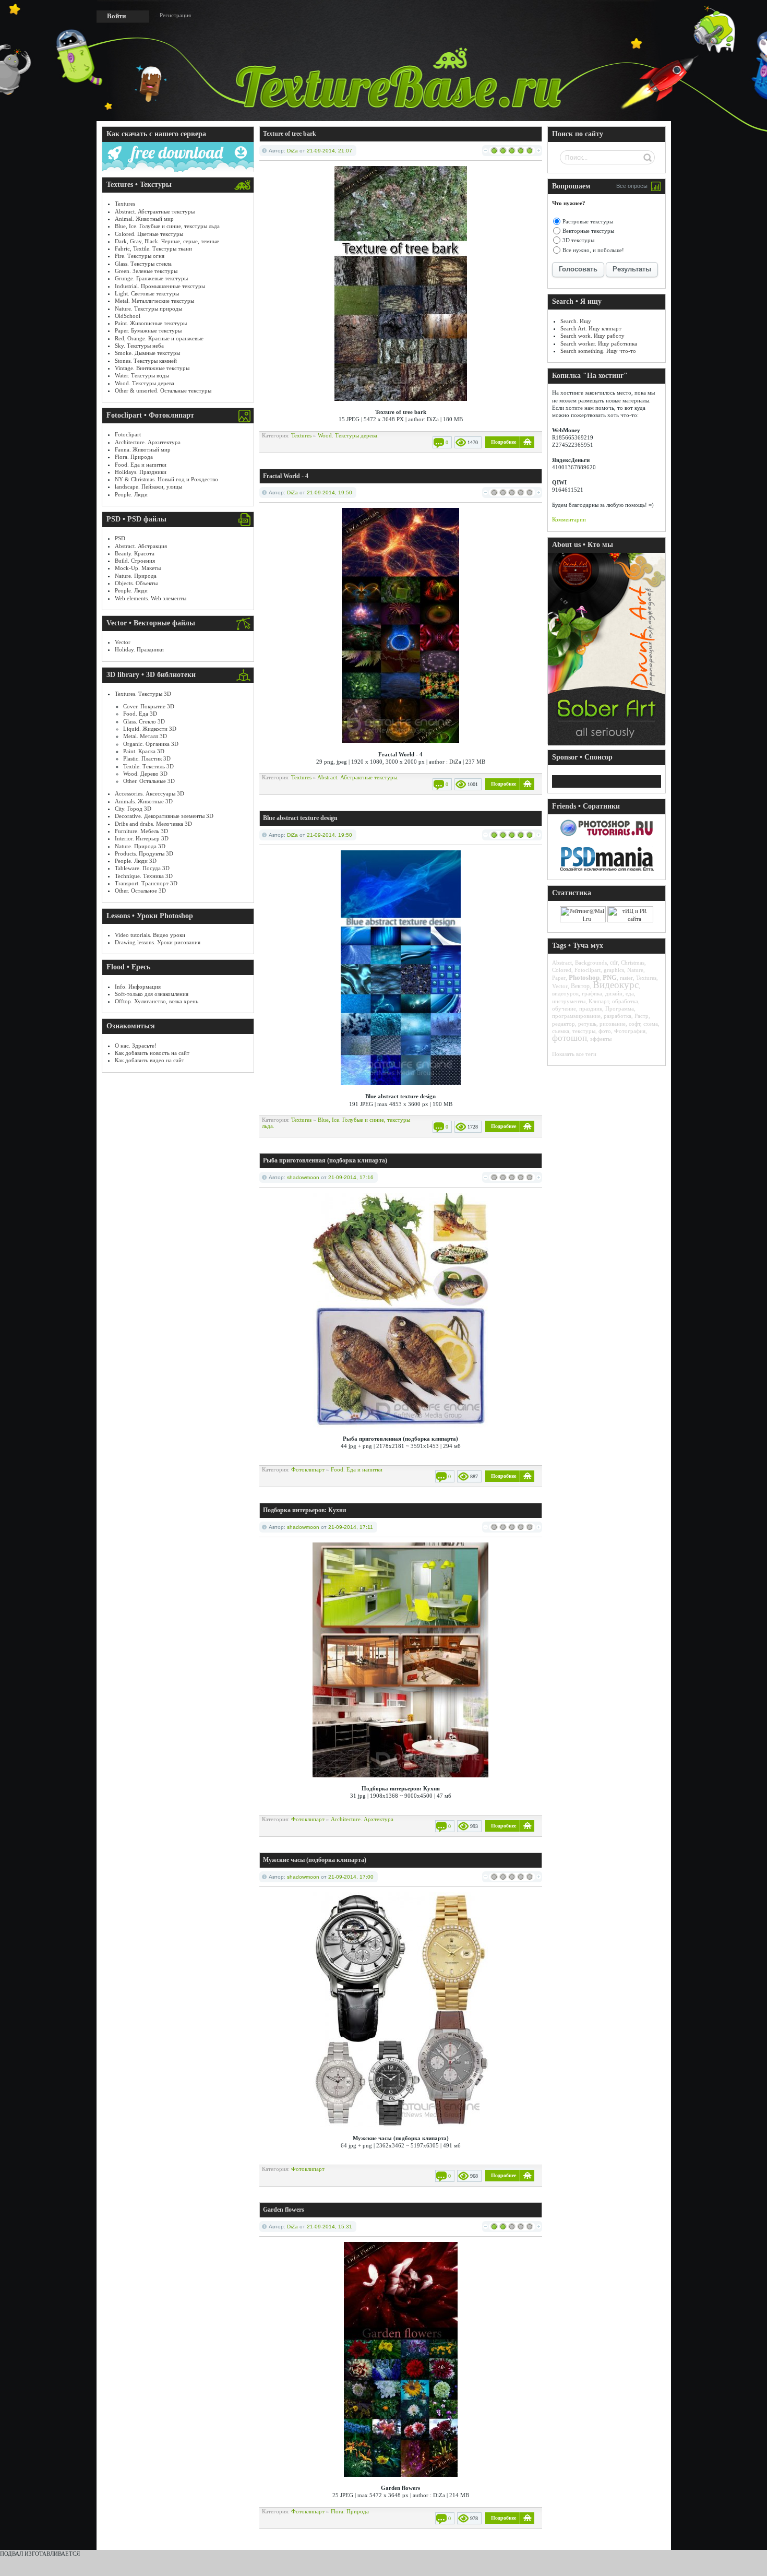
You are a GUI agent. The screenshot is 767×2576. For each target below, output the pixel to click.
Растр (642, 1016)
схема (651, 1024)
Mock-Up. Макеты (138, 568)
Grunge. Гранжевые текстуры (151, 278)
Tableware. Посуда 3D (142, 868)
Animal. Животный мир (144, 219)
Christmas (633, 963)
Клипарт (599, 1001)
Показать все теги (574, 1054)
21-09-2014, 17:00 (351, 1877)
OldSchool (128, 316)
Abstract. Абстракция (141, 546)
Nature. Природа (136, 576)
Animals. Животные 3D (144, 801)
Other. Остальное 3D (140, 891)
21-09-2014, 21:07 (329, 151)
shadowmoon (303, 1177)
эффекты (601, 1039)
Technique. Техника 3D (144, 876)
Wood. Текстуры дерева (145, 383)
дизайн (614, 993)
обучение (564, 1008)
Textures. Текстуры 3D (143, 694)
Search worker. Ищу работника (599, 343)
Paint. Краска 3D (144, 751)
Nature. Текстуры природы (148, 308)
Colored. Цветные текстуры (149, 234)
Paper (559, 978)
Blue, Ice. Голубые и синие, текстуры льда (167, 226)
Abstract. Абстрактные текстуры (155, 211)
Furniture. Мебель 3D (141, 831)
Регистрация (175, 15)
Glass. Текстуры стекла (143, 264)
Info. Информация (138, 987)
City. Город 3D (133, 809)
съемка (561, 1031)
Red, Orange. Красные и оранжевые (159, 338)
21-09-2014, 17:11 (351, 1527)
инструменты (569, 1001)
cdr (614, 963)
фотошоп (570, 1038)
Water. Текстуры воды (142, 375)
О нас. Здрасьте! (136, 1046)
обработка (625, 1001)
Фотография (630, 1031)
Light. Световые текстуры (147, 293)
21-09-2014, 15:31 (329, 2227)
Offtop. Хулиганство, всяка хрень (157, 1001)
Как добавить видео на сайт (149, 1060)
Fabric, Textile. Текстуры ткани (153, 248)
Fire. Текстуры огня (140, 256)
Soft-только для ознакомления (152, 994)
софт (634, 1024)
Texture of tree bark (290, 134)
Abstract (562, 963)
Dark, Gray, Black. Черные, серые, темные (167, 241)
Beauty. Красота (135, 553)
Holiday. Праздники (139, 649)
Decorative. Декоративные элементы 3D (164, 816)
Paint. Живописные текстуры (151, 323)
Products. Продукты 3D (144, 853)
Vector (123, 642)
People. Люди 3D (136, 861)
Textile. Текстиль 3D (148, 766)
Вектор (580, 986)
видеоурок (565, 993)
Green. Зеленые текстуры (146, 271)
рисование (613, 1024)
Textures (125, 204)
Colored (562, 970)
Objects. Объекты (136, 583)
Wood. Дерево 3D (145, 774)
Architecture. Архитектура (148, 442)
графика (592, 993)
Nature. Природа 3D (140, 846)
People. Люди (131, 494)
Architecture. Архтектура (362, 1819)
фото (605, 1031)
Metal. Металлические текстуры (154, 301)
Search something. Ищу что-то (598, 351)
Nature (635, 970)
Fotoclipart (128, 434)
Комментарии (569, 519)
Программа (620, 1008)
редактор (564, 1024)
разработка (618, 1016)
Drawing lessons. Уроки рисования (158, 942)
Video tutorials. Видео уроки (150, 935)
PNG (610, 977)
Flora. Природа (134, 457)
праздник (591, 1008)
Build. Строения (135, 561)
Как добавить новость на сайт (152, 1053)
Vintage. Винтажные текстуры (152, 368)
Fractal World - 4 (286, 476)
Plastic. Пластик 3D (147, 758)
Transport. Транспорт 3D (146, 883)
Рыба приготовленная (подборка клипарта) (325, 1160)
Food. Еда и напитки (141, 465)
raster (626, 978)
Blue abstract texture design (300, 818)
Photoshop (584, 977)
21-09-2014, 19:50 (329, 492)
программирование (576, 1016)
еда (630, 993)
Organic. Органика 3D (151, 744)
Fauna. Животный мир (143, 449)
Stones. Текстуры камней (146, 361)
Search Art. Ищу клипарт (591, 328)
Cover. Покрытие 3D (149, 706)
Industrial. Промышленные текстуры (160, 286)
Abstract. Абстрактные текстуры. (358, 777)
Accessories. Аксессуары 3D (149, 793)
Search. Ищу (576, 321)
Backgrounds (591, 963)
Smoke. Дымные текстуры (147, 353)
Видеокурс (616, 985)
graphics (614, 970)
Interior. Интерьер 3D (142, 838)
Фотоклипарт (308, 1469)
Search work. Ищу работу (592, 336)
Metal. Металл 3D (145, 736)
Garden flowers (284, 2210)
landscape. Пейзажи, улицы (148, 486)
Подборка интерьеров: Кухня (305, 1510)
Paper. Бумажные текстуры (148, 330)
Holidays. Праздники (141, 472)
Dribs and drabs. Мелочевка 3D (153, 824)
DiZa (292, 151)
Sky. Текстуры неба (139, 346)
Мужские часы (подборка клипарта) (315, 1860)
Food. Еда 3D (140, 714)
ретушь (587, 1024)
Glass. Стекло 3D (144, 721)
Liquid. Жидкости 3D (150, 729)
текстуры (584, 1031)
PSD (120, 538)
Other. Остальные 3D (149, 781)
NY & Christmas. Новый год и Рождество (166, 479)
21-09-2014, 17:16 (351, 1177)
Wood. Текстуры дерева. (348, 435)
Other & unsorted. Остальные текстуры (163, 390)
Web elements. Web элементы (151, 598)
